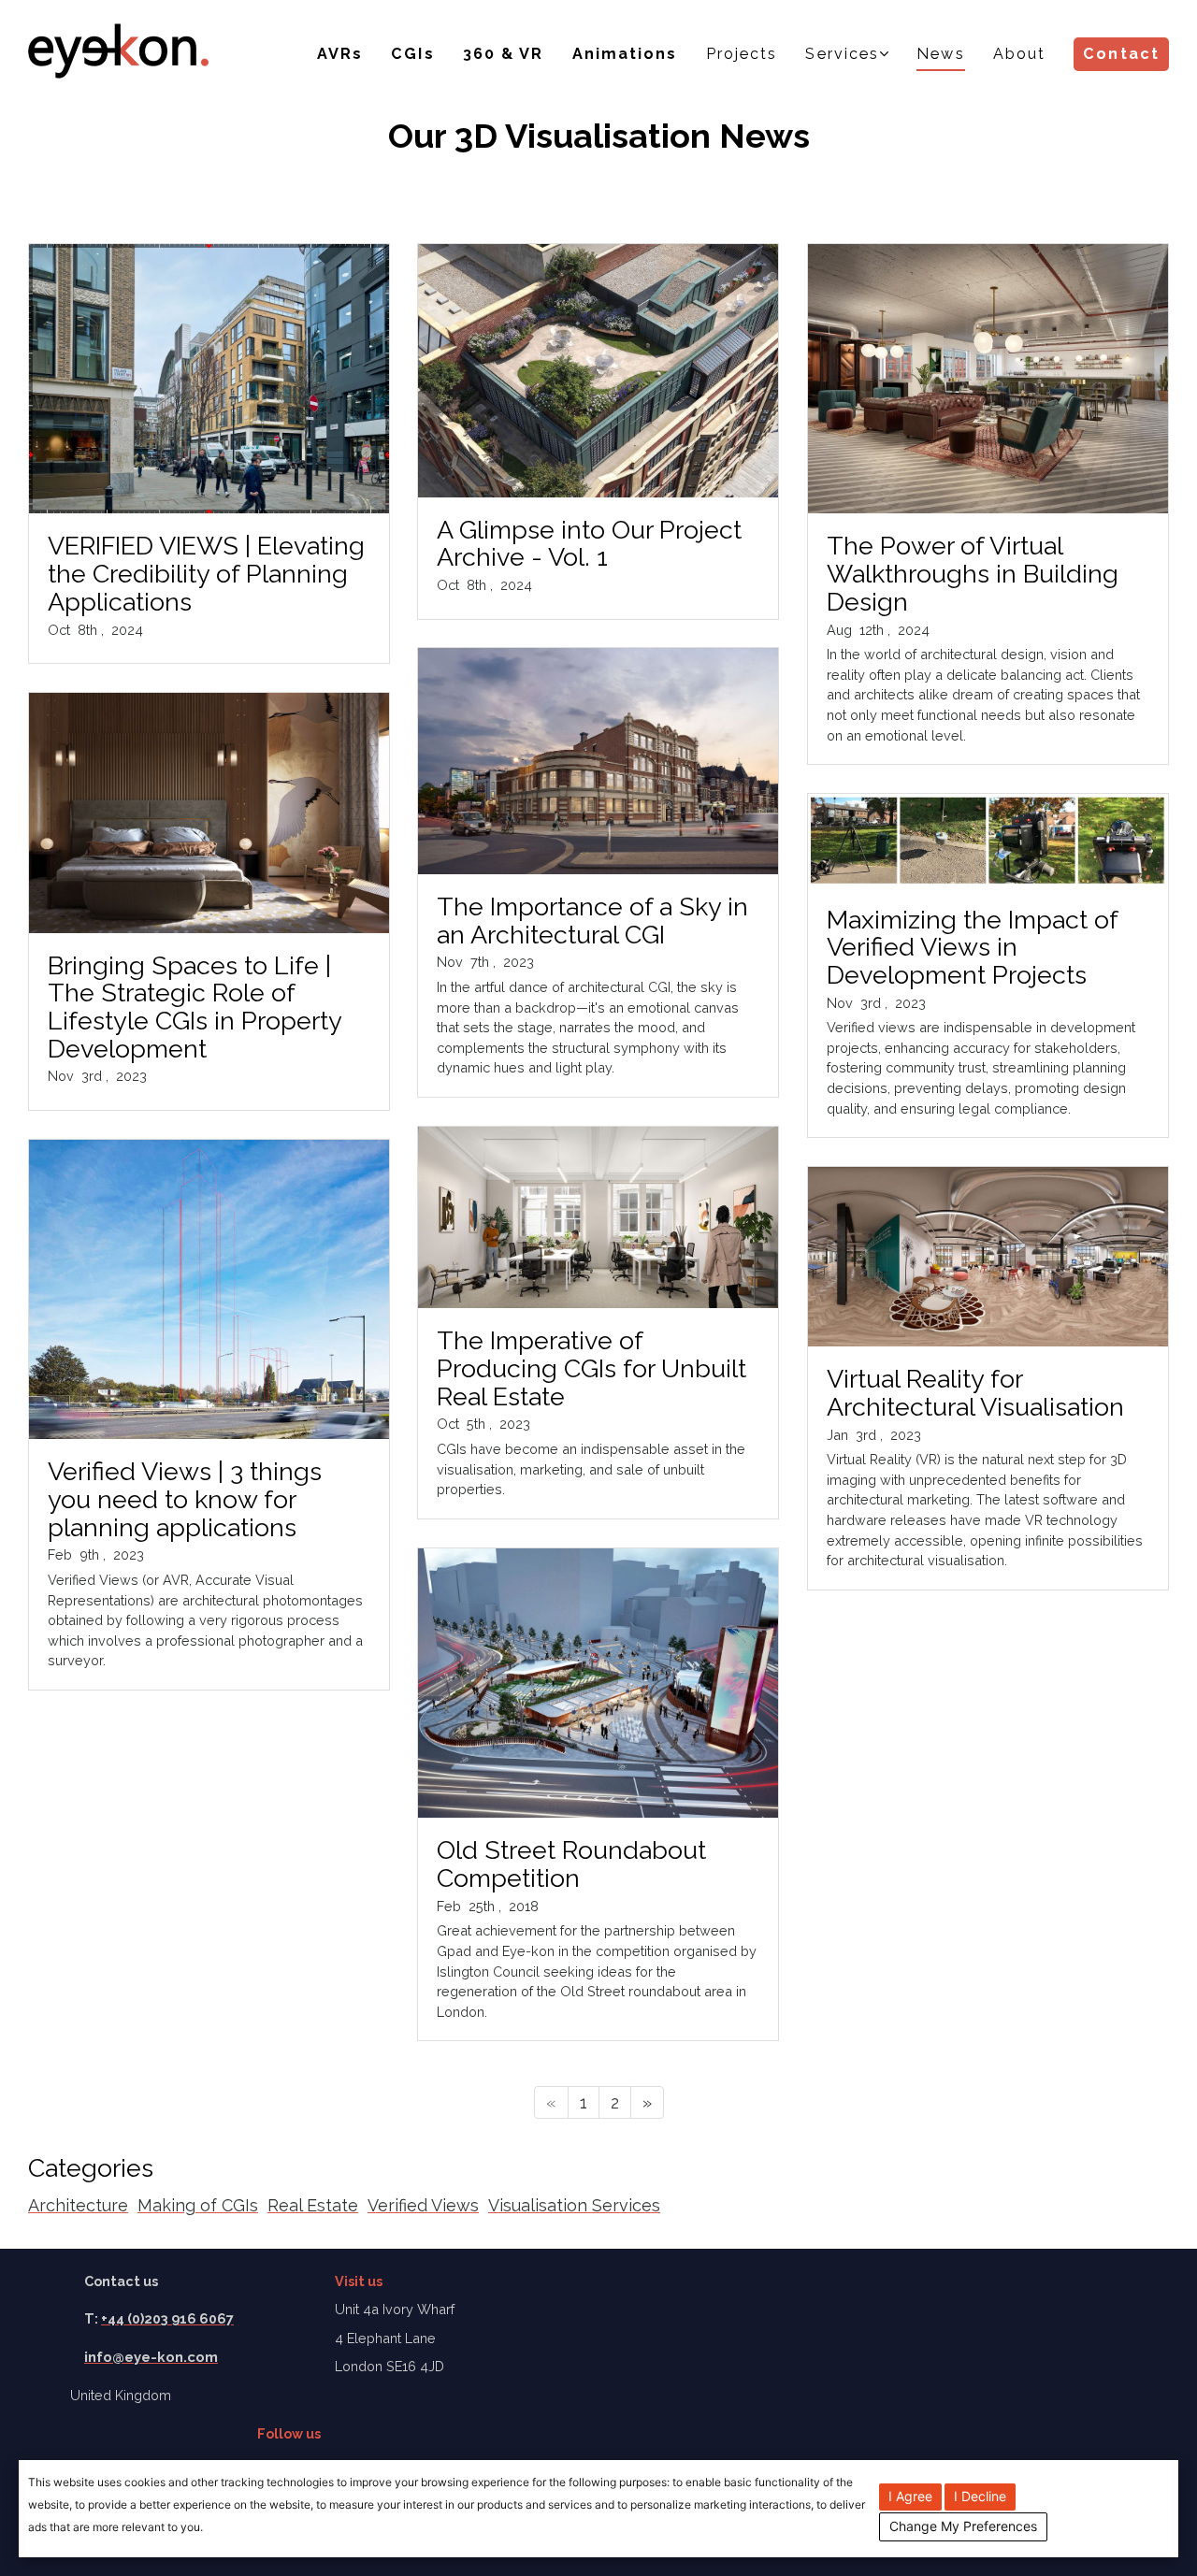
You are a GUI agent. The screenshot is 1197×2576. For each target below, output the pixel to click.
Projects (742, 54)
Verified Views (423, 2205)
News (940, 54)
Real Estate (313, 2205)
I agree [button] (910, 2496)
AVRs (340, 54)
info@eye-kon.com (151, 2357)
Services (842, 54)
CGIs (412, 54)
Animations (625, 54)
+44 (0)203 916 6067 (167, 2318)
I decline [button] (980, 2496)
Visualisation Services (574, 2205)
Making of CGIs (198, 2205)
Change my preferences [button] (963, 2526)
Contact (1121, 54)
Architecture (78, 2205)
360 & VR (504, 54)
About (1020, 54)
